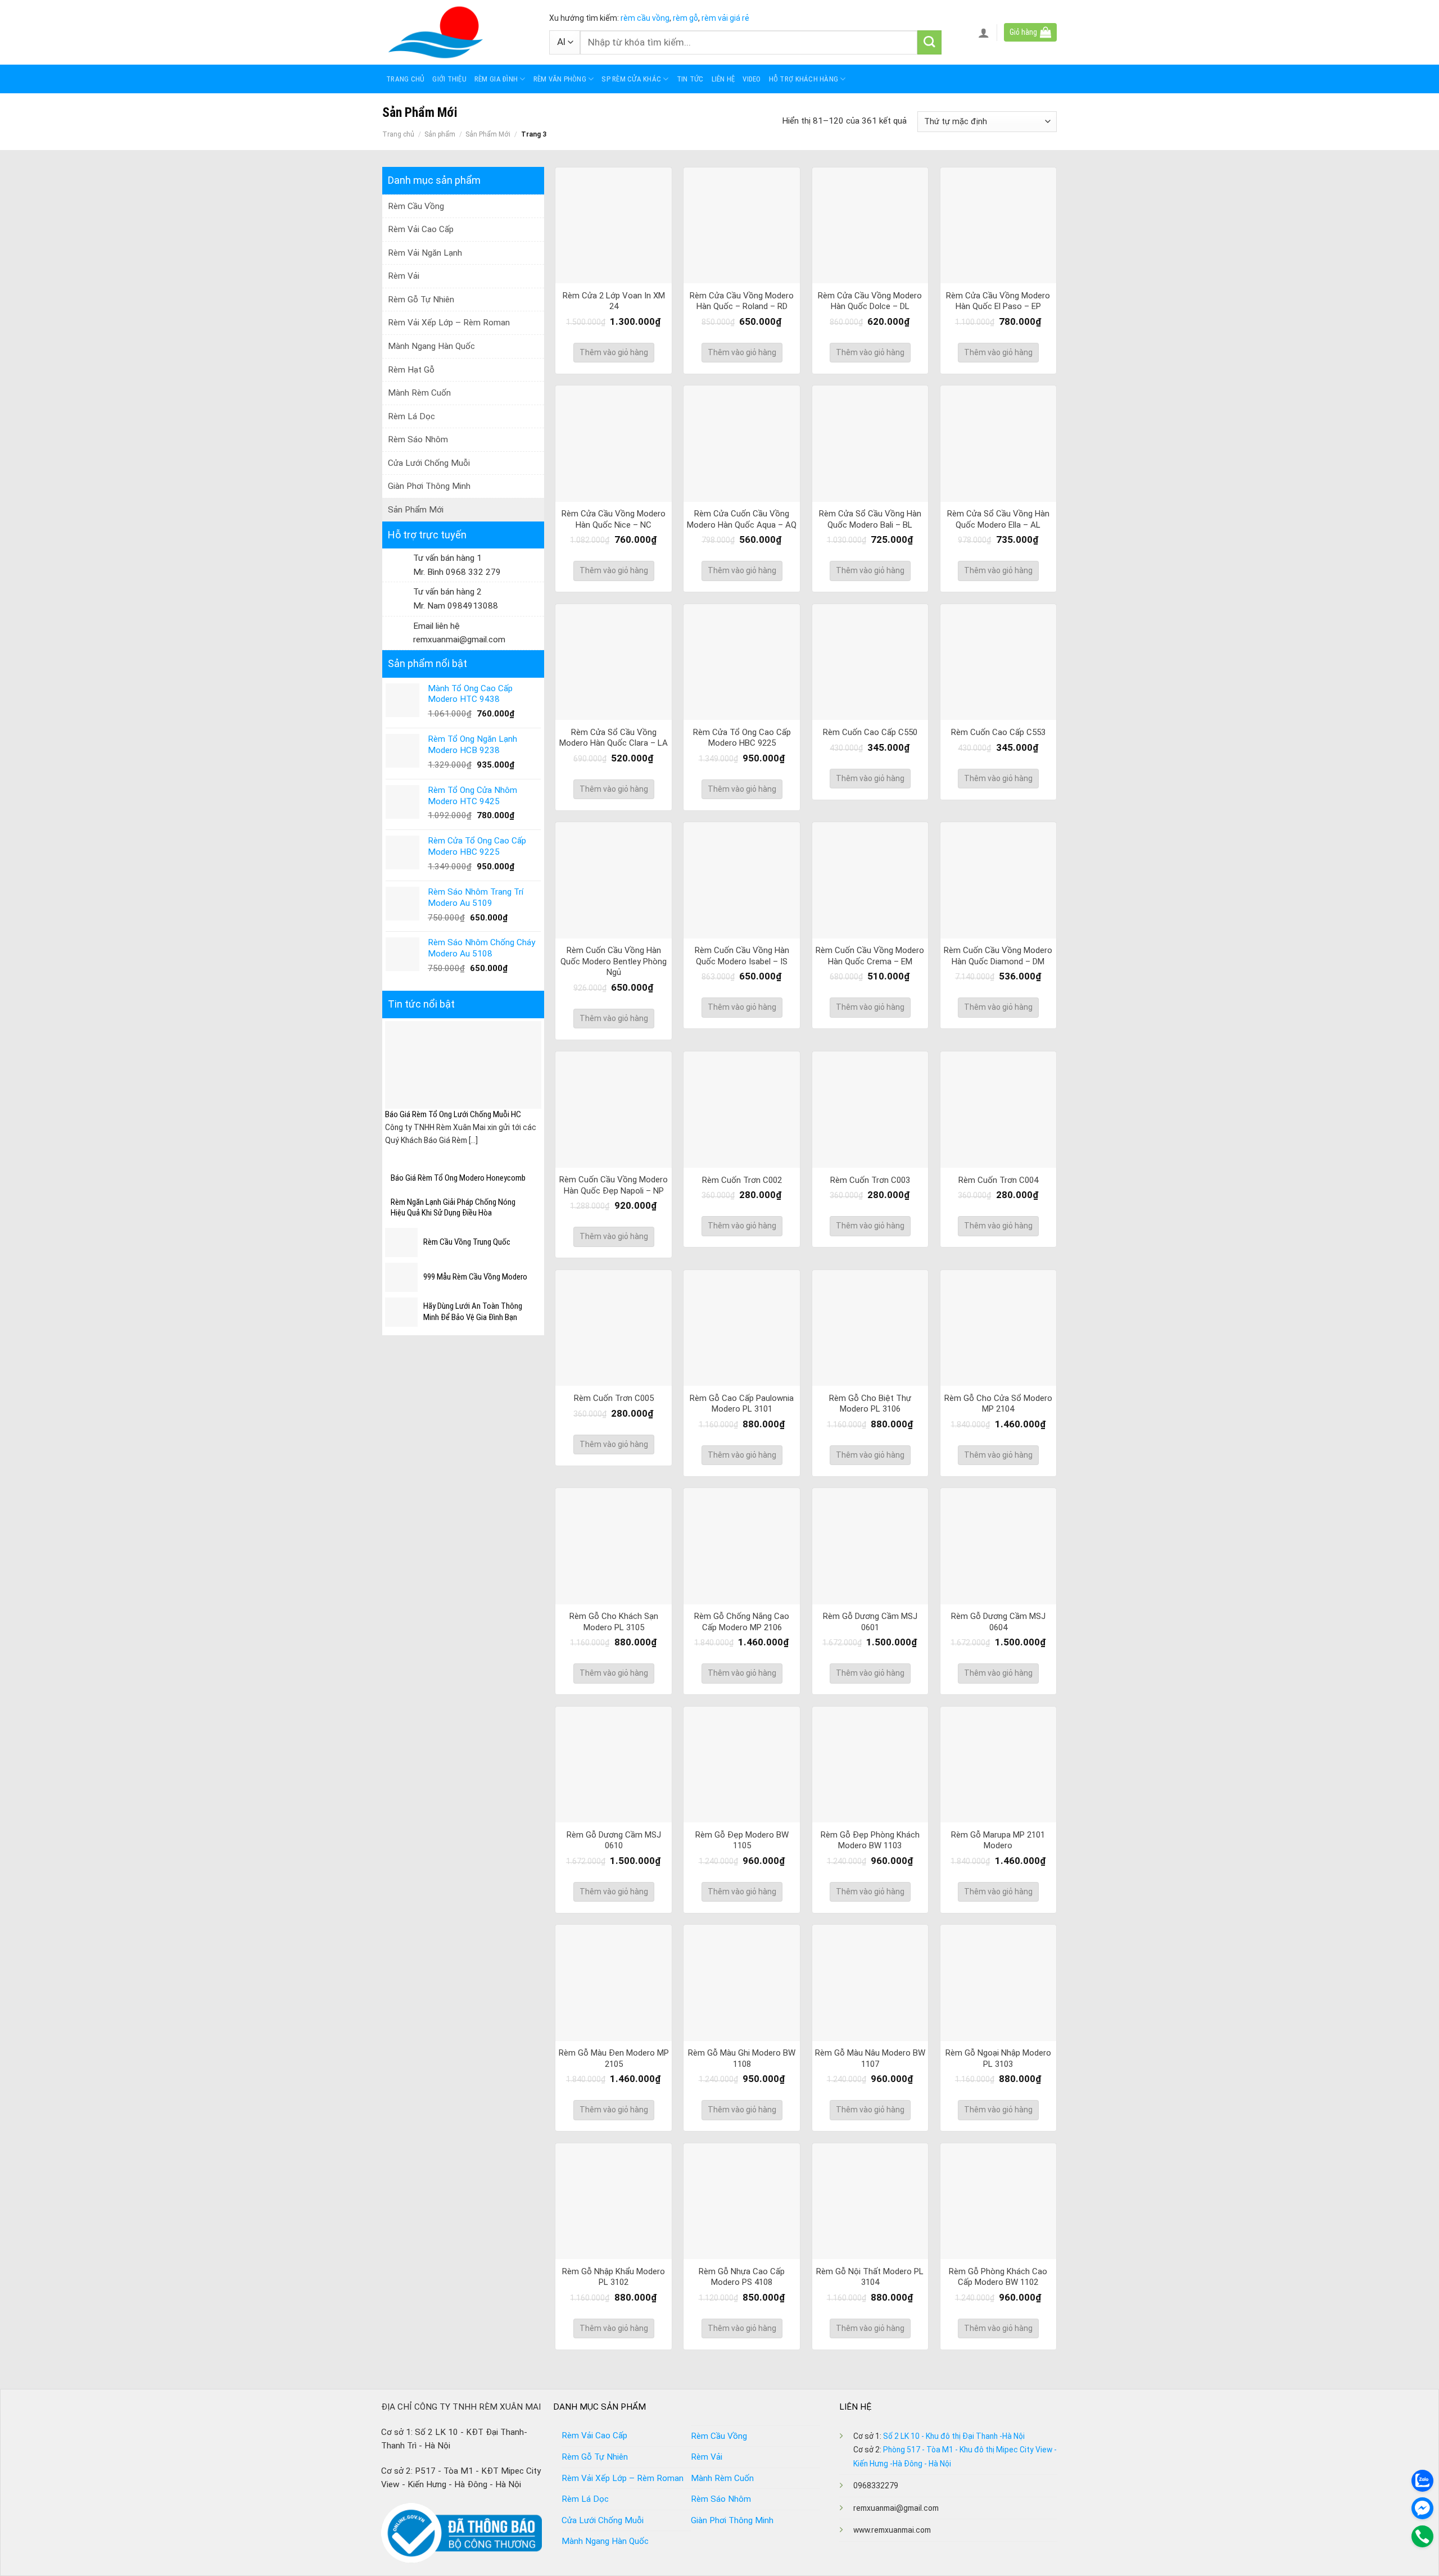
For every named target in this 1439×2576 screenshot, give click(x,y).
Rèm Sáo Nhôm (418, 439)
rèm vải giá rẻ (725, 18)
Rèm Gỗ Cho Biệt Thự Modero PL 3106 (870, 1404)
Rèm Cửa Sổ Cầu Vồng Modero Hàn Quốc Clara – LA (614, 738)
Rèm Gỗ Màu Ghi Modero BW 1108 (742, 2058)
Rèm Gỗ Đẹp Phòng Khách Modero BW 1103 (870, 1840)
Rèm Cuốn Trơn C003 (870, 1180)
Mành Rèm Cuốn (419, 393)
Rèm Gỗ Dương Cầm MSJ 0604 (998, 1622)
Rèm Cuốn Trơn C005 (614, 1398)
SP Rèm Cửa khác (631, 79)
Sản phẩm (440, 134)
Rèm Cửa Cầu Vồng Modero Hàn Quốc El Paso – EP (998, 301)
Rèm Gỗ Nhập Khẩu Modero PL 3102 (614, 2277)
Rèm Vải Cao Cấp (421, 229)
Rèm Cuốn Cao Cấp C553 (998, 732)
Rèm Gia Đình (496, 79)
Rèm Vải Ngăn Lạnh (425, 253)
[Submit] (929, 42)
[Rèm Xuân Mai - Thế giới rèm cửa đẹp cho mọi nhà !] (457, 32)
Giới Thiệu (449, 79)
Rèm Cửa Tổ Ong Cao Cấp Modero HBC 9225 (742, 738)
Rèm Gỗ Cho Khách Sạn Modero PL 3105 (614, 1622)
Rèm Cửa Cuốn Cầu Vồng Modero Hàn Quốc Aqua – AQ (742, 519)
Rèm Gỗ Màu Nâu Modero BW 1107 (870, 2058)
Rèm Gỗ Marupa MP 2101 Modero (998, 1840)
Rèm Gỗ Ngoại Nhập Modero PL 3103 (998, 2058)
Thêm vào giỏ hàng (614, 352)
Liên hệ (723, 79)
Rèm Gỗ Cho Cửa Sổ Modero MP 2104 (998, 1404)
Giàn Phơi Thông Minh (429, 486)
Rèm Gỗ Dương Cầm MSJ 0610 (614, 1840)
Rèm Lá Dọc (411, 416)
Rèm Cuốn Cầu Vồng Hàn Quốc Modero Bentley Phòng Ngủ (614, 961)
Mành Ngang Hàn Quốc (431, 346)
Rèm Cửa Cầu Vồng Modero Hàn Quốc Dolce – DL (870, 301)
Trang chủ (398, 134)
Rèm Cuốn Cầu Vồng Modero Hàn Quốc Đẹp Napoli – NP (614, 1185)
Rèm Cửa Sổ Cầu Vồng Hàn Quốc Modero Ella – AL (998, 519)
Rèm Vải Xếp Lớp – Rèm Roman (449, 323)
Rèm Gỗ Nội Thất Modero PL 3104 (870, 2277)
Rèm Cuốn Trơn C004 (998, 1180)
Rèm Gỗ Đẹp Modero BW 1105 (742, 1840)
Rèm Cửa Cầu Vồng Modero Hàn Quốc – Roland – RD (742, 301)
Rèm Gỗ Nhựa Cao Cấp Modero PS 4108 (742, 2277)
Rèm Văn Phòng (560, 79)
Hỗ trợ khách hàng (804, 79)
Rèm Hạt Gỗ (411, 370)
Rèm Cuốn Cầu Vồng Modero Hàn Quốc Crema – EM (870, 956)
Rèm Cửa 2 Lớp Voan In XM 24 (614, 301)
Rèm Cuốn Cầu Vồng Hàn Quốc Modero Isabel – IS (742, 956)
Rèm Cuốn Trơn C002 (742, 1180)
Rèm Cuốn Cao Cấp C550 (870, 732)
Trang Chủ (405, 79)
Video (752, 79)
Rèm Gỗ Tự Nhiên (421, 300)
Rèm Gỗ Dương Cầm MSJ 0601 (870, 1622)
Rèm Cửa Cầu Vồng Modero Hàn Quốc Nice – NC (614, 519)
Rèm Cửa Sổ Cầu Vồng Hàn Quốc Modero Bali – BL (870, 519)
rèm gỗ (685, 18)
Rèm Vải (404, 276)
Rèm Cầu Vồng (416, 206)
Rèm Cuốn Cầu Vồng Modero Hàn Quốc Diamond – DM (998, 956)
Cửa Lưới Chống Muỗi (429, 463)
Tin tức (690, 79)
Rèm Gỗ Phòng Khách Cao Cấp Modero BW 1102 (998, 2277)
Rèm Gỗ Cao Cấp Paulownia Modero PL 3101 (742, 1404)
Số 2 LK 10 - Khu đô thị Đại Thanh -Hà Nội (954, 2436)
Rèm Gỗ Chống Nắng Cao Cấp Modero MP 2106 (742, 1622)
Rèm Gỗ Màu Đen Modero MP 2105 (614, 2058)
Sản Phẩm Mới (488, 134)
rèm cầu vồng (645, 18)
